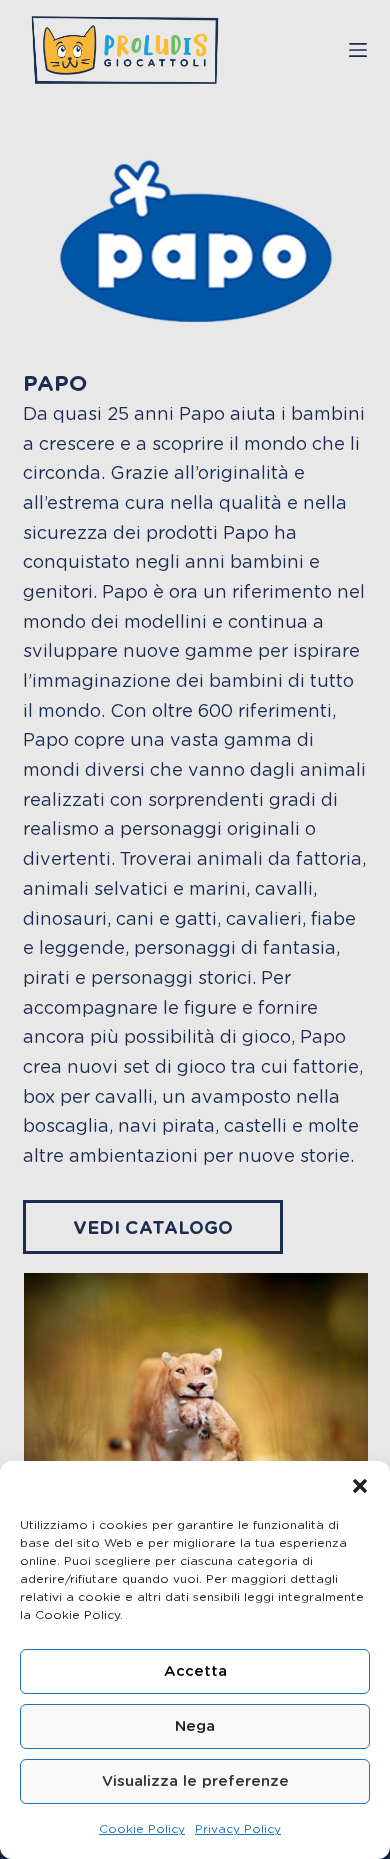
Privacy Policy (238, 1829)
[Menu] (358, 50)
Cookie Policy (142, 1829)
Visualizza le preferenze (195, 1781)
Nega (195, 1726)
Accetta (195, 1671)
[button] (360, 1486)
